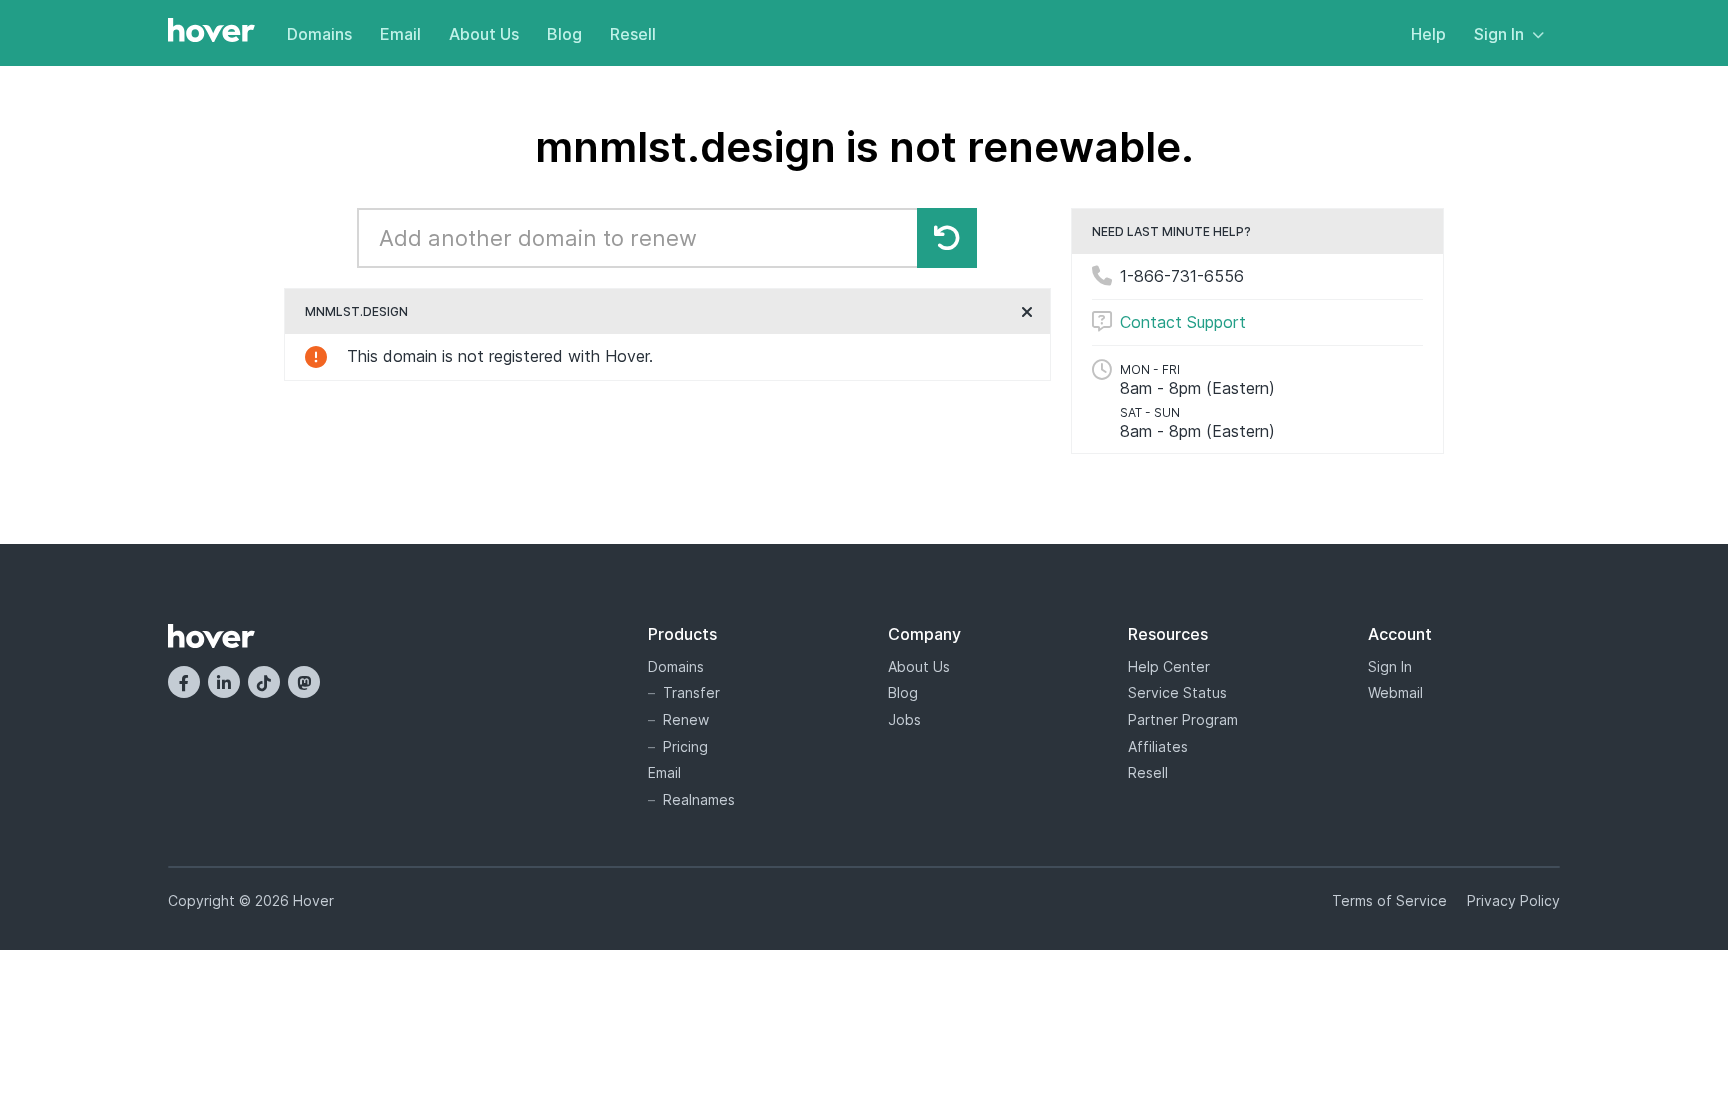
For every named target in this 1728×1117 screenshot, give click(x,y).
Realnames (699, 799)
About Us (484, 34)
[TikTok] (264, 682)
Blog (564, 34)
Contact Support (1183, 322)
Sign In (1499, 34)
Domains (319, 34)
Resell (633, 34)
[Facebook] (184, 682)
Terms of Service (1389, 900)
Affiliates (1158, 746)
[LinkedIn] (224, 682)
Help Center (1169, 666)
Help (1428, 34)
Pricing (685, 746)
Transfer (691, 692)
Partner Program (1183, 719)
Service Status (1177, 692)
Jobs (904, 719)
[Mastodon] (304, 682)
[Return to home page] (211, 32)
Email (400, 34)
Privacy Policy (1513, 900)
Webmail (1395, 692)
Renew (686, 719)
